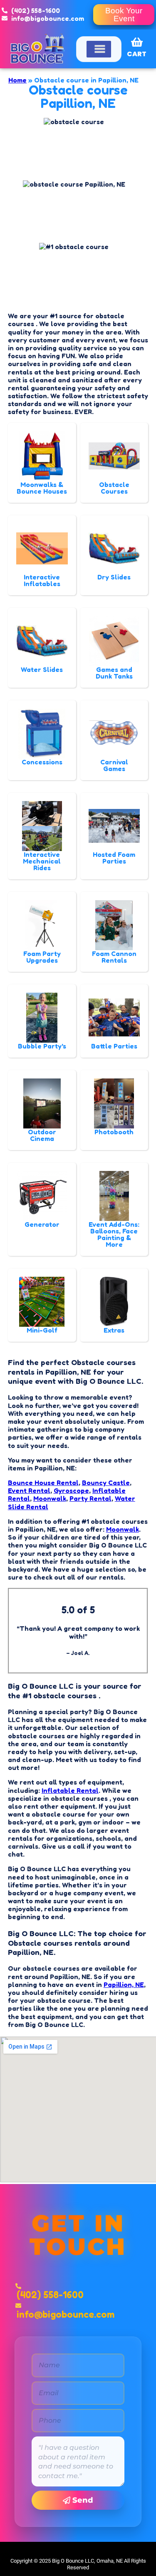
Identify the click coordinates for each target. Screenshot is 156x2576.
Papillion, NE (124, 1984)
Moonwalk (50, 1498)
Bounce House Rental (43, 1483)
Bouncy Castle (106, 1483)
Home (17, 80)
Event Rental (29, 1490)
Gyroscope (71, 1490)
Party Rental (90, 1498)
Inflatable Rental (70, 1790)
